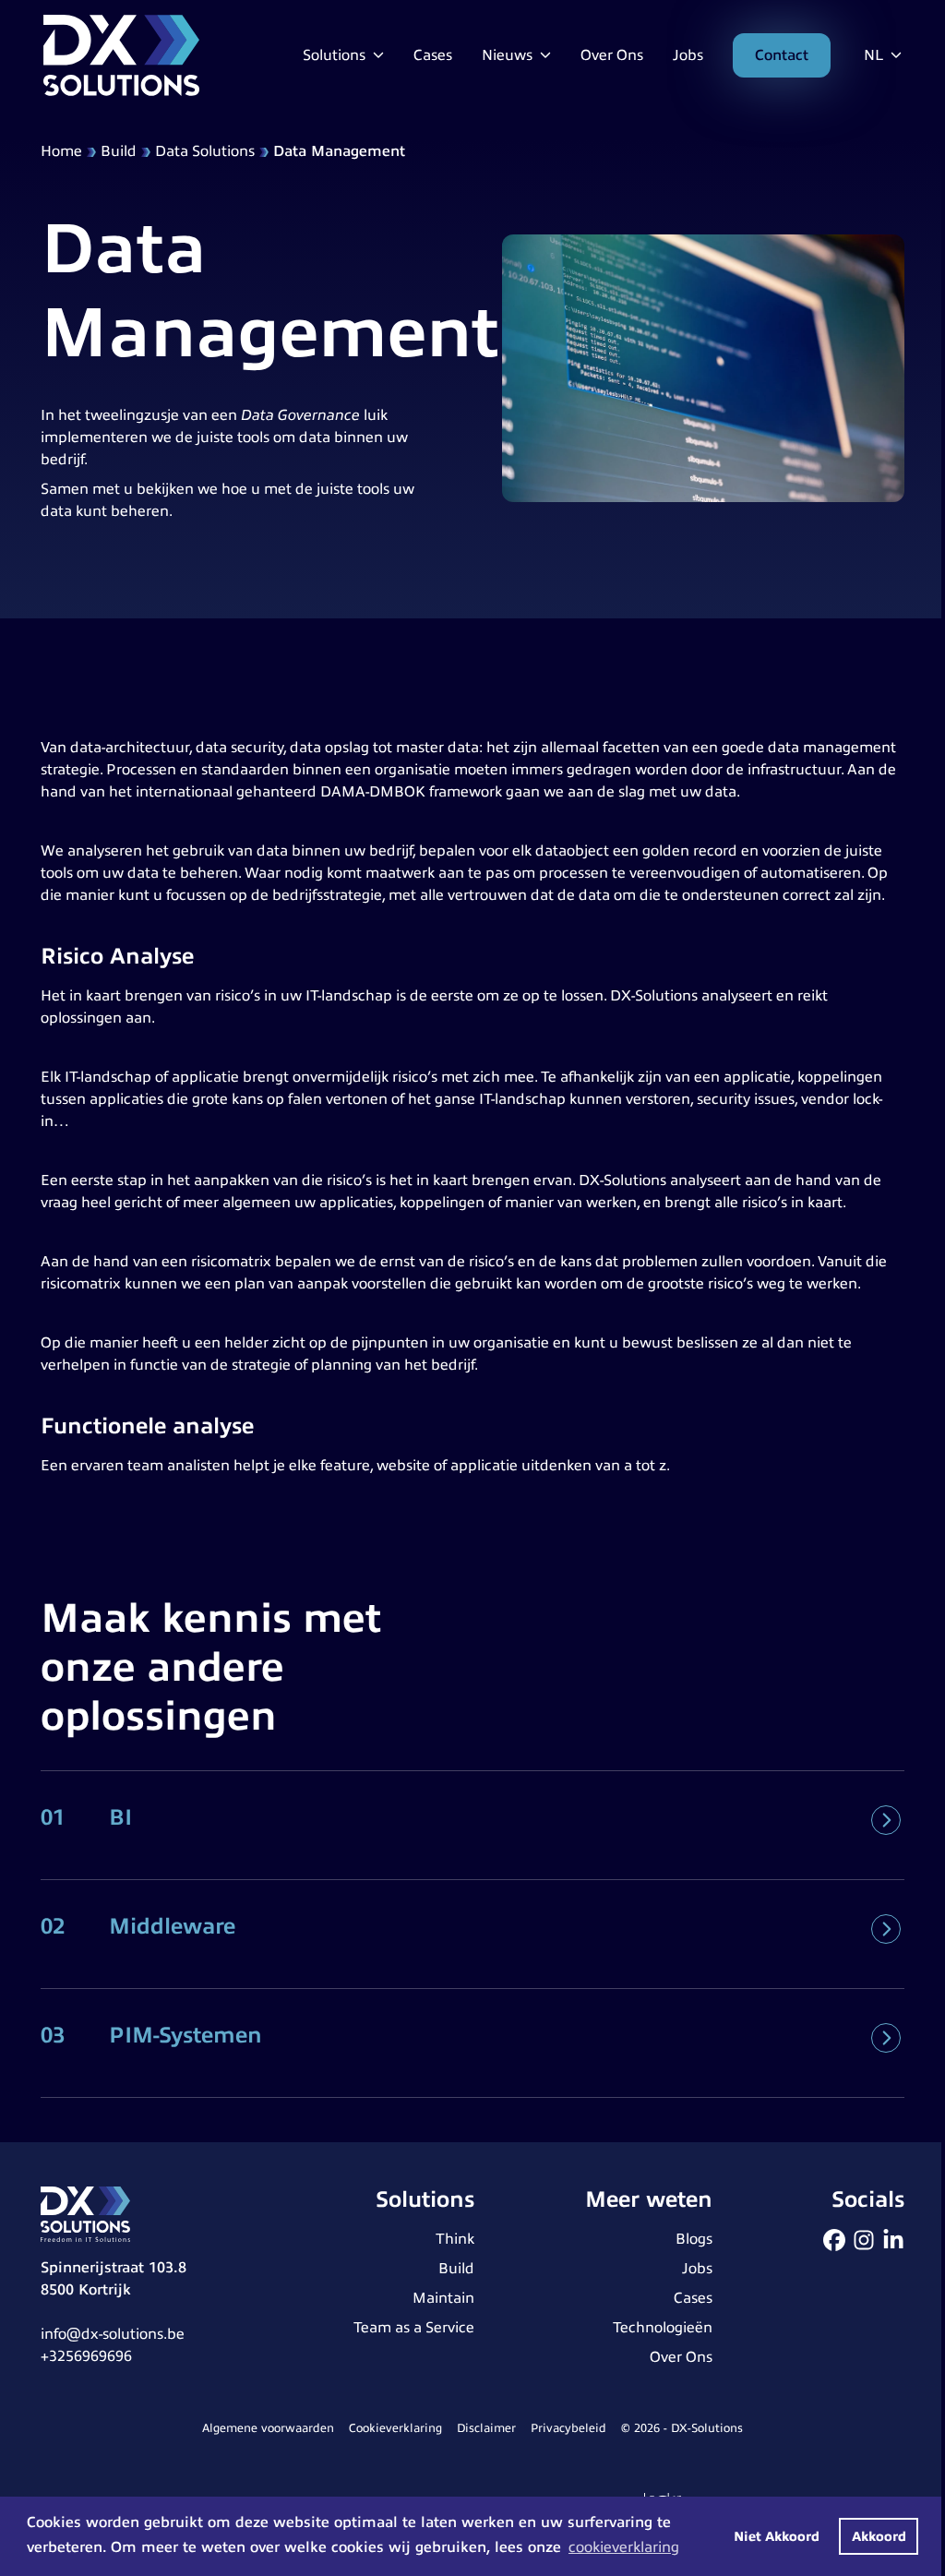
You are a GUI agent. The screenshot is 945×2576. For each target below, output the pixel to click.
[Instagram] (864, 2240)
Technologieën (663, 2328)
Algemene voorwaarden (268, 2428)
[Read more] (886, 1820)
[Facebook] (834, 2240)
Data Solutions (205, 151)
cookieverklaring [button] (624, 2547)
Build (119, 151)
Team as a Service (414, 2328)
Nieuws (509, 55)
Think (455, 2239)
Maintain (443, 2298)
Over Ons (612, 55)
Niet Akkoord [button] (777, 2536)
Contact (782, 55)
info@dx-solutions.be (113, 2334)
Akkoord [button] (879, 2536)
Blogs (694, 2239)
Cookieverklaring (395, 2428)
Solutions (336, 55)
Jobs (688, 55)
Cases (433, 55)
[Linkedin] (893, 2240)
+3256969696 (86, 2356)
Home (61, 151)
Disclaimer (486, 2428)
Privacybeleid (568, 2428)
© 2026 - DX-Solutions (682, 2428)
